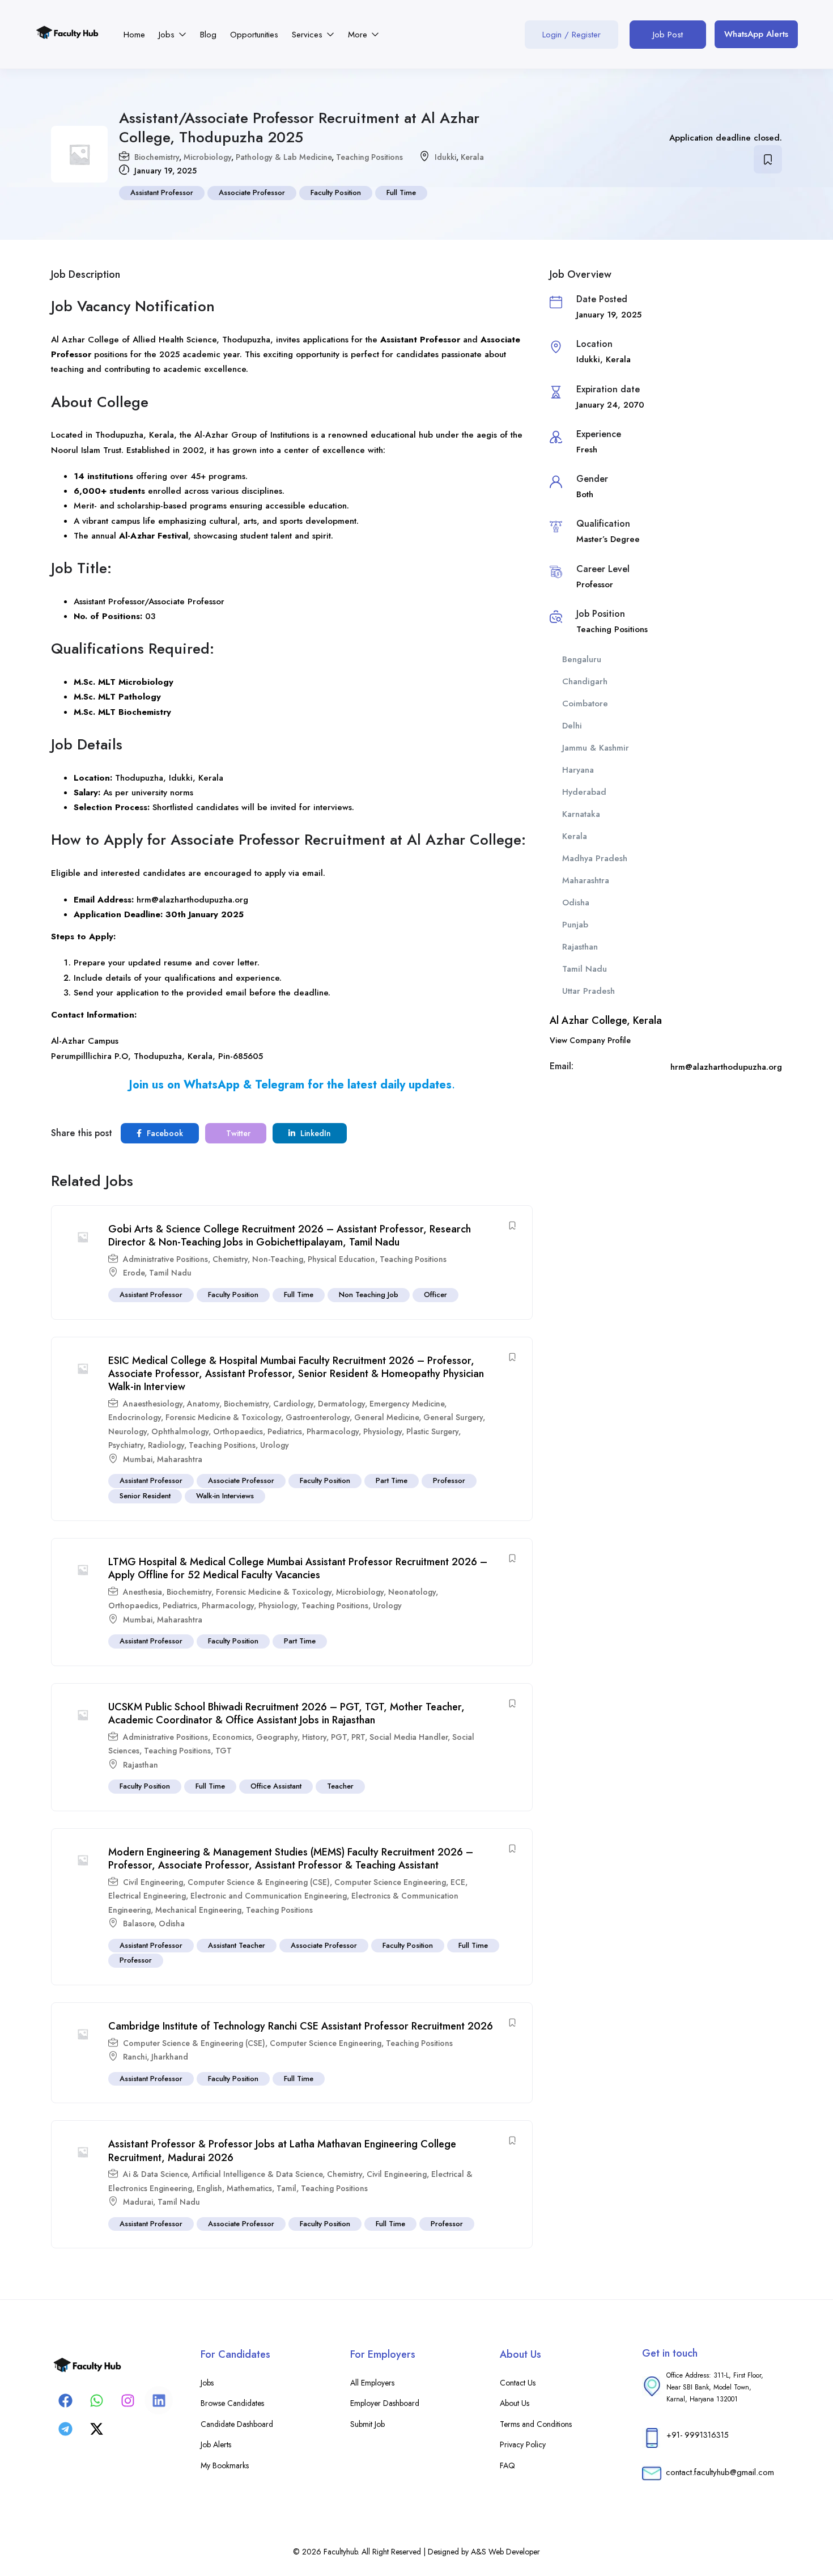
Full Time (401, 192)
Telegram (280, 1085)
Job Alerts (216, 2444)
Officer (435, 1295)
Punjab (575, 925)
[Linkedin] (159, 2400)
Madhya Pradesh (595, 858)
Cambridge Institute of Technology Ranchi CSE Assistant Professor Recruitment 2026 (301, 2026)
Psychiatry (126, 1445)
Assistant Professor (162, 192)
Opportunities (254, 35)
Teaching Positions (369, 157)
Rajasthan (141, 1765)
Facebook (164, 1133)
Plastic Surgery (432, 1431)
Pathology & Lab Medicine (284, 157)
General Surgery (453, 1417)
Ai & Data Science (155, 2174)
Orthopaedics (238, 1431)
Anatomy (203, 1404)
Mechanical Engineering (198, 1910)
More (359, 35)
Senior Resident (145, 1496)
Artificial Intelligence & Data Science (257, 2174)
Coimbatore (585, 704)
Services (309, 35)
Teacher (340, 1786)
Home (134, 35)
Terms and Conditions (536, 2424)
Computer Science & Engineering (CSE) (259, 1882)
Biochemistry (157, 157)
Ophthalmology (180, 1431)
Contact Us (518, 2383)
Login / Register (571, 35)
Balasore (139, 1923)
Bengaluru (582, 659)
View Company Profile (590, 1040)
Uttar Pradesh (588, 991)
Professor (449, 1480)
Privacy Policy (523, 2444)
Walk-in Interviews (225, 1496)
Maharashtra (180, 1459)
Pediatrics (285, 1431)
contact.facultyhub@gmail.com (720, 2472)
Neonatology (412, 1592)
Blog (208, 35)
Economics (232, 1737)
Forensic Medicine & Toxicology (223, 1417)
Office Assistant (276, 1786)
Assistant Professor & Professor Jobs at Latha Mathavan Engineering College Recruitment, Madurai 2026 (282, 2151)
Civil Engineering (153, 1882)
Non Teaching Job (369, 1295)
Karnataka (581, 814)
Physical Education (341, 1259)
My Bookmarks (225, 2465)
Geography (277, 1737)
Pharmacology (333, 1431)
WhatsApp (212, 1085)
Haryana (578, 770)
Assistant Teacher (237, 1945)
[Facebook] (65, 2400)
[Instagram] (127, 2400)
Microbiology (207, 157)
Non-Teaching (278, 1259)
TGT (224, 1751)
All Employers (372, 2383)
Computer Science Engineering (390, 1882)
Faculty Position (336, 192)
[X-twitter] (96, 2429)
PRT (358, 1737)
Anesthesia (143, 1592)
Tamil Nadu (170, 1273)
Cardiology (293, 1404)
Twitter (237, 1133)
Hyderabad (584, 792)
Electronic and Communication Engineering (269, 1896)
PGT (339, 1737)
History (314, 1737)
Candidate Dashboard (237, 2424)
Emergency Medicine (407, 1404)
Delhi (572, 726)
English (209, 2188)
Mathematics (249, 2188)
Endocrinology (135, 1417)
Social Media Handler (409, 1737)
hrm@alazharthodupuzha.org (192, 900)
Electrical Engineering (147, 1896)
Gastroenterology (318, 1417)
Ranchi (135, 2057)
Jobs (168, 35)
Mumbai (138, 1459)
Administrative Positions (165, 1259)
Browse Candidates (232, 2403)
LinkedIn (314, 1133)
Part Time (392, 1480)
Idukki (445, 157)
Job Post (668, 35)
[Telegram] (65, 2429)
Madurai (138, 2202)
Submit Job (367, 2424)
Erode (134, 1273)
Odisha (172, 1923)
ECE (458, 1882)
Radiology (166, 1445)
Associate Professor (252, 192)
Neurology (127, 1431)
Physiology (382, 1431)
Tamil (286, 2188)
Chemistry (230, 1259)
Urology (275, 1445)
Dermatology (341, 1404)
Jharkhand (170, 2057)
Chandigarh (585, 681)
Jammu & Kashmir (596, 748)
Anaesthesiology (153, 1404)
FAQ (507, 2465)
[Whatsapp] (96, 2400)
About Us (515, 2403)
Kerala (472, 157)
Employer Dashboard (385, 2403)
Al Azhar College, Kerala (606, 1020)
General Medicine (386, 1417)
